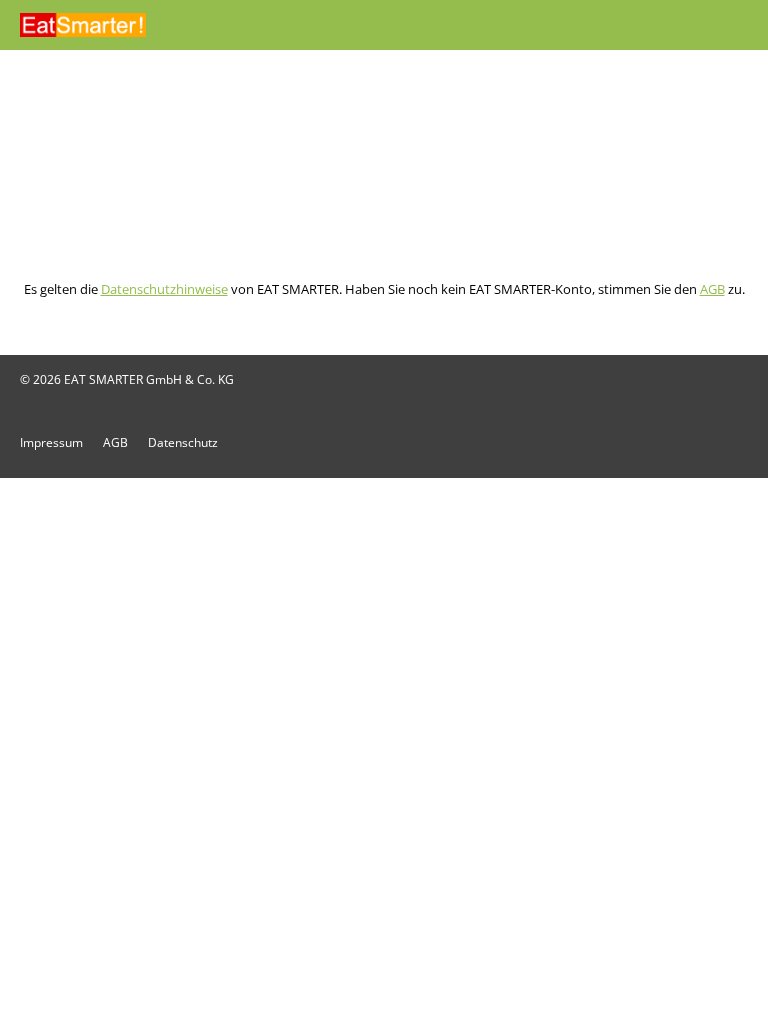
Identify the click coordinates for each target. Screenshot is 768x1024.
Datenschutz (183, 442)
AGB (712, 289)
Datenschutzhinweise (164, 289)
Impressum (51, 442)
